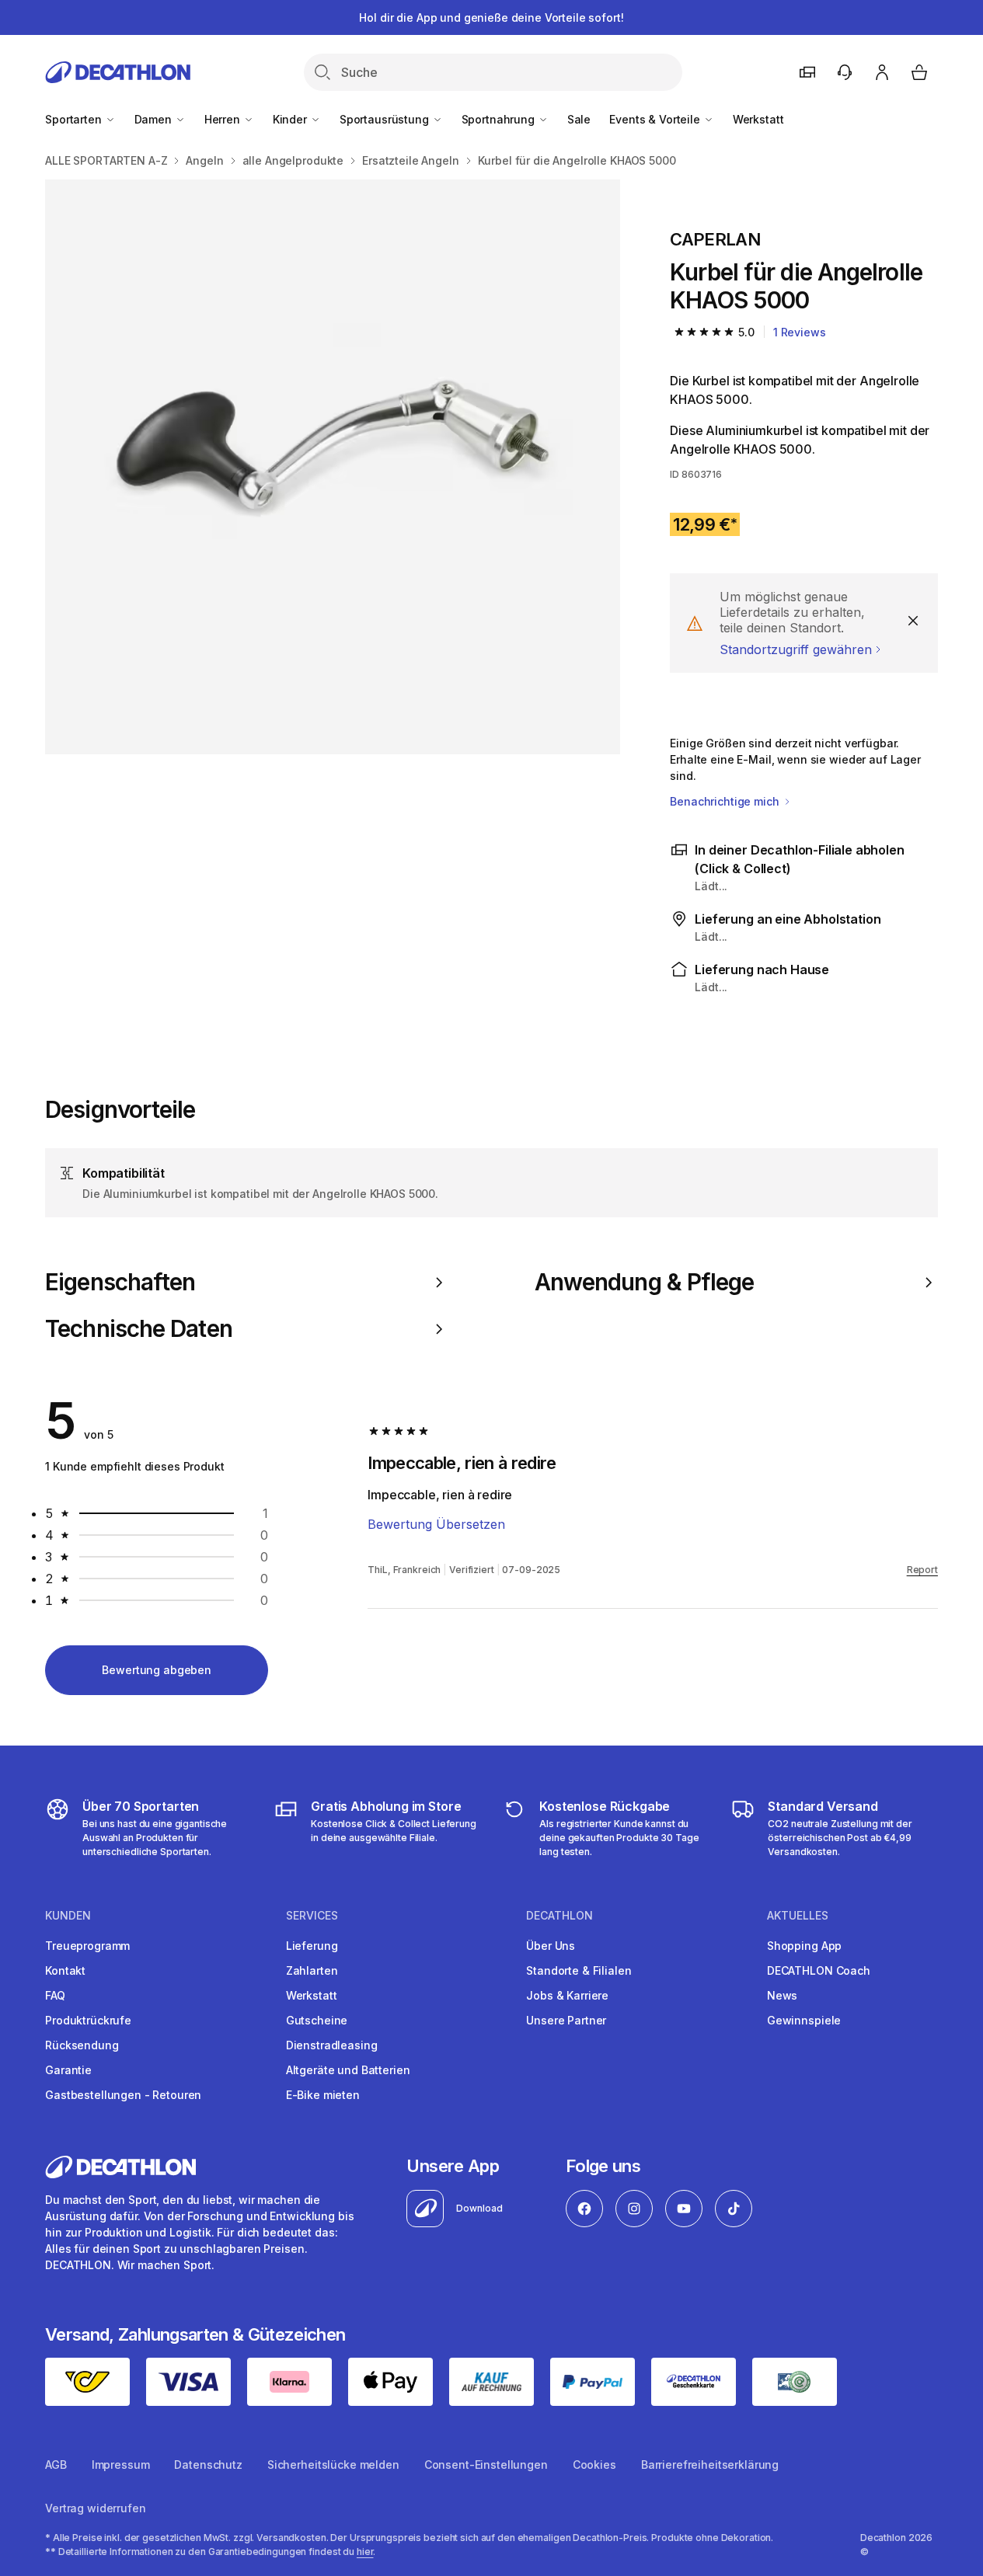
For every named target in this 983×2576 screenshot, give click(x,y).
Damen (155, 119)
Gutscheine (317, 2020)
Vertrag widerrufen (95, 2508)
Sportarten (75, 119)
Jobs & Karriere (567, 1995)
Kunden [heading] (68, 1916)
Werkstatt (758, 119)
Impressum (121, 2465)
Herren (224, 119)
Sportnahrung (500, 119)
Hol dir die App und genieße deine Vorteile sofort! (491, 17)
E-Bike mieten (323, 2095)
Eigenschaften (120, 1282)
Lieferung (312, 1946)
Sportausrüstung (386, 119)
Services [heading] (312, 1916)
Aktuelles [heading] (798, 1916)
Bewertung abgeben (157, 1670)
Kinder (291, 119)
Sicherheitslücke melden (333, 2465)
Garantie (68, 2070)
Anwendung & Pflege (645, 1282)
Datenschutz (208, 2465)
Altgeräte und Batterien (348, 2070)
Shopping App (804, 1946)
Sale (579, 119)
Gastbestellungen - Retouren (123, 2095)
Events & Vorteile (656, 119)
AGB (56, 2465)
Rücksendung (82, 2045)
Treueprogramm (87, 1946)
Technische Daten (139, 1329)
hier (365, 2552)
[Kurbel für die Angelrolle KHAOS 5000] (333, 467)
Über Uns (551, 1946)
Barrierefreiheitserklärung (710, 2465)
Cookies (594, 2465)
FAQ (55, 1995)
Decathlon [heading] (559, 1916)
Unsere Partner (566, 2020)
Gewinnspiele (804, 2020)
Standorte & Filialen (579, 1970)
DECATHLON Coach (819, 1970)
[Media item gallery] (333, 467)
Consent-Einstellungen (486, 2465)
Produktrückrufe (88, 2020)
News (782, 1995)
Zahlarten (312, 1970)
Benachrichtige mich (726, 801)
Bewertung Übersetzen (436, 1524)
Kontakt (65, 1970)
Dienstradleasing (332, 2045)
